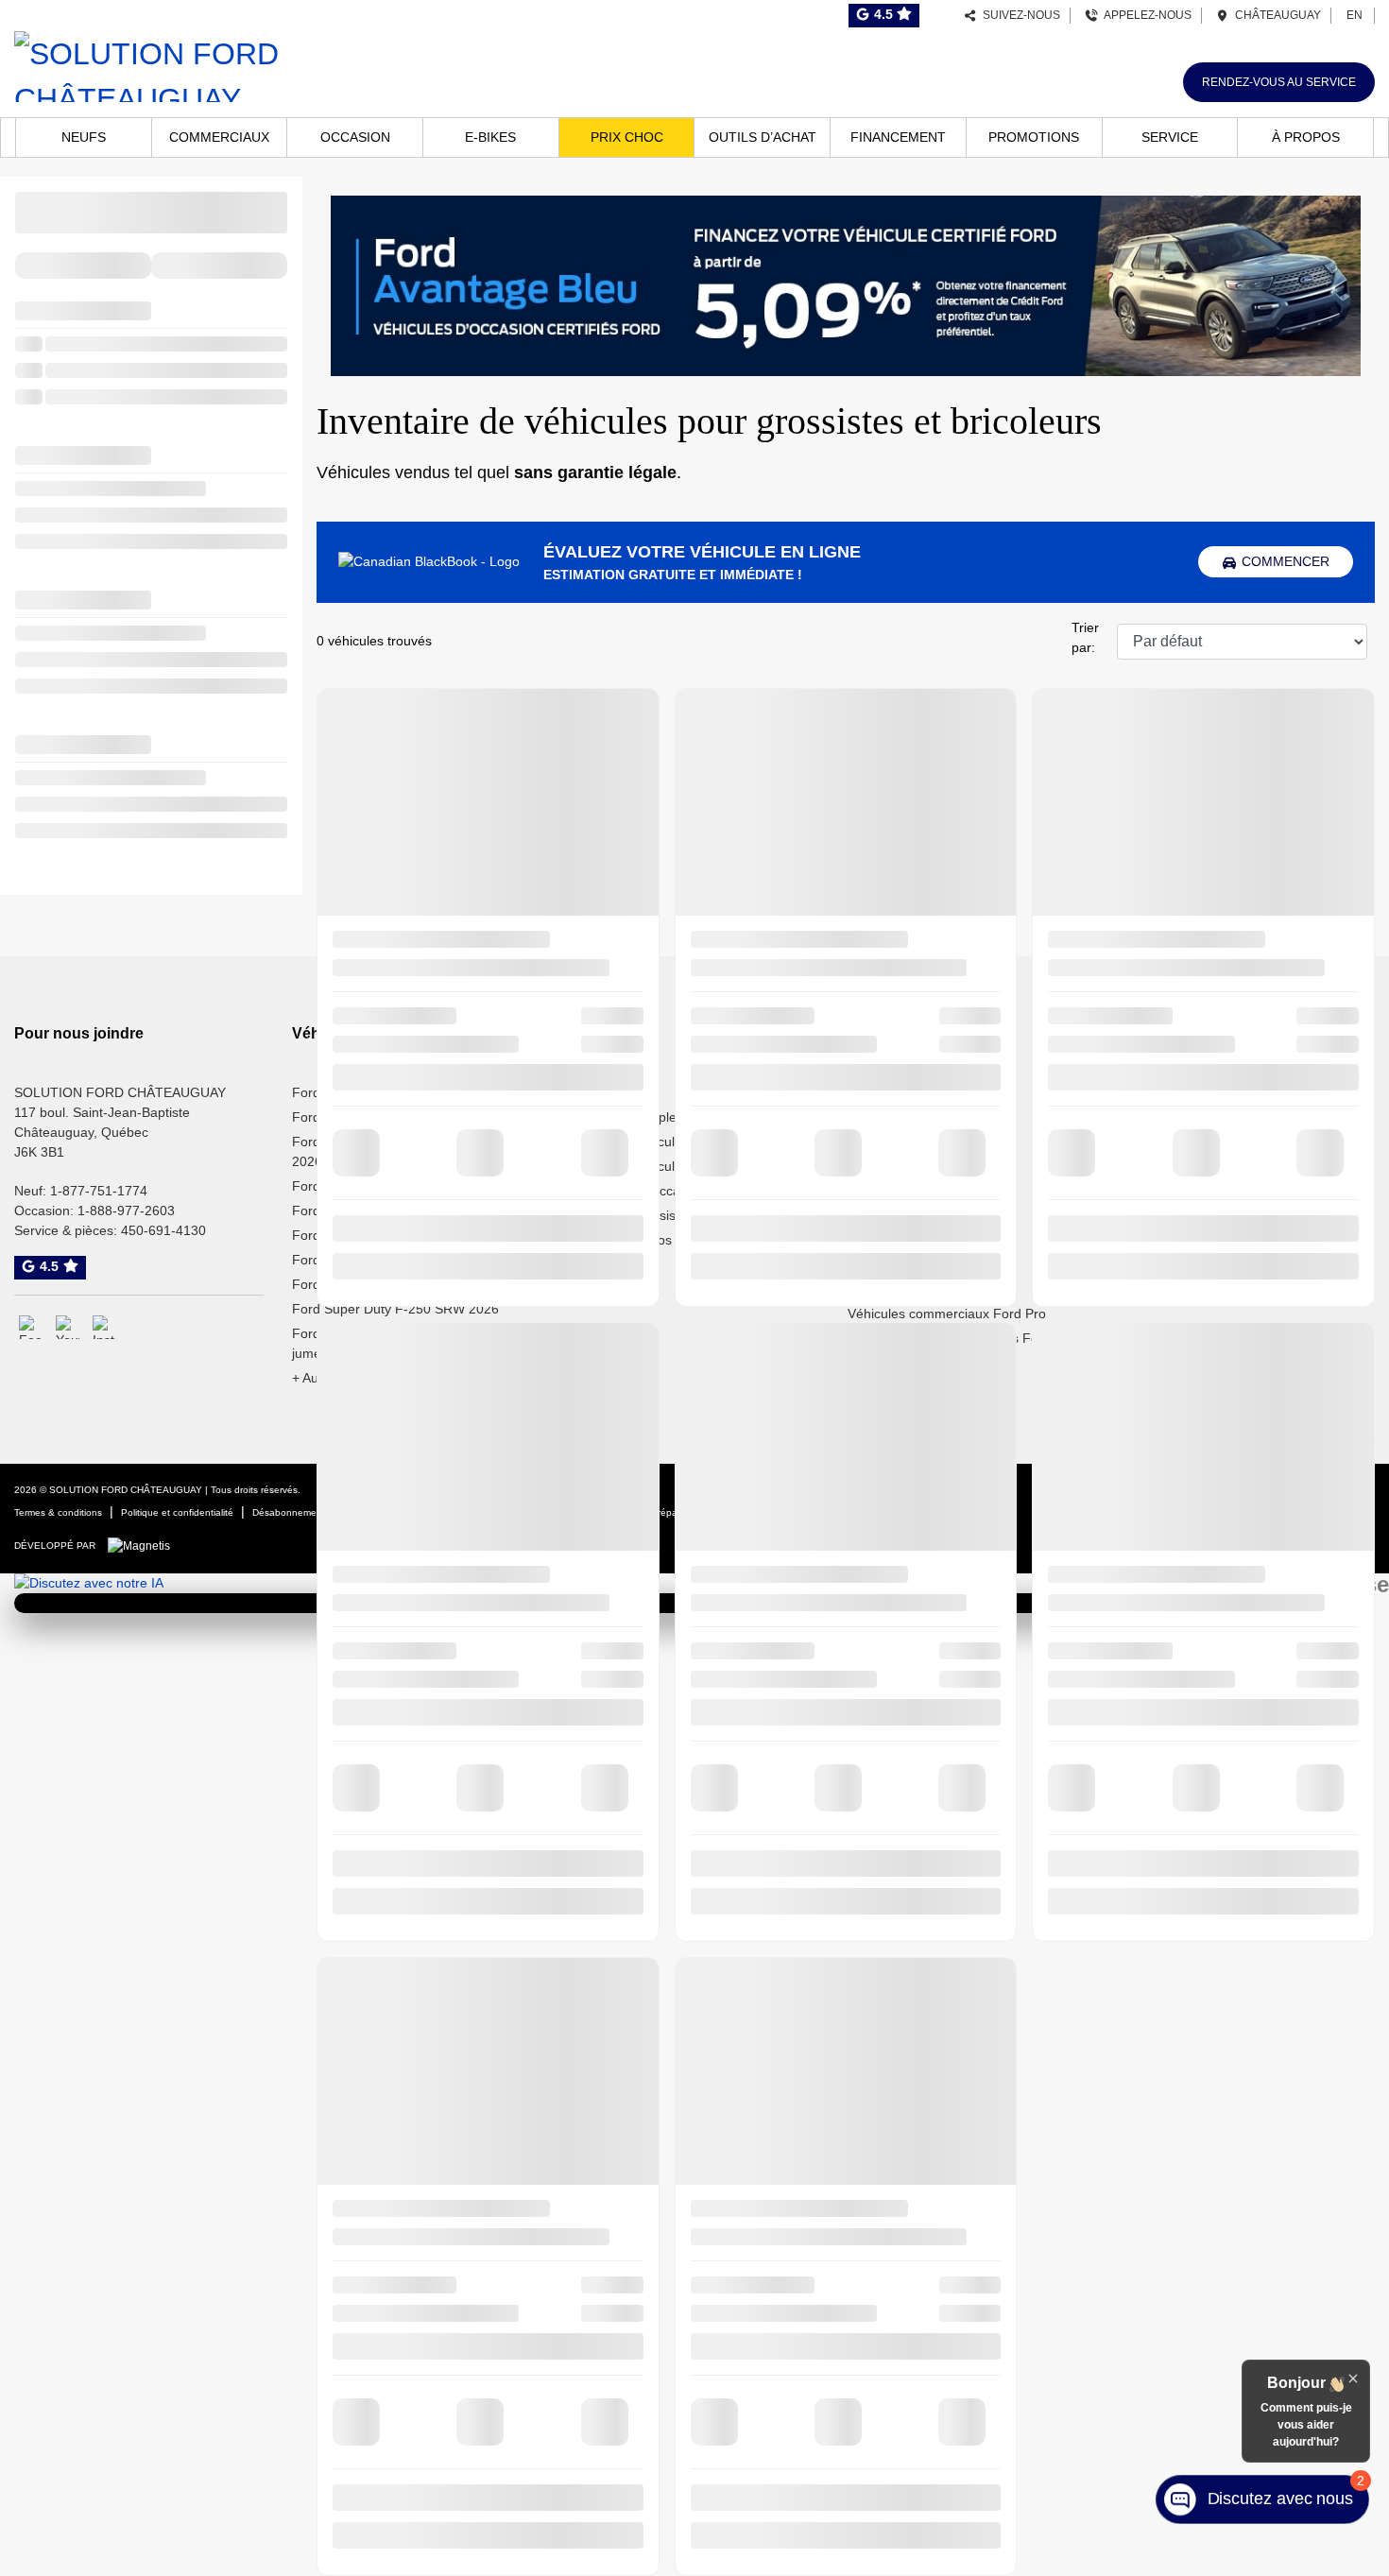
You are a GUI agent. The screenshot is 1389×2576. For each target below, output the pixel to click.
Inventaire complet (625, 1117)
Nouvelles (1155, 1117)
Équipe (1146, 1142)
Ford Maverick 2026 (352, 1260)
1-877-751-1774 (99, 1191)
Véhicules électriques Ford (1205, 1215)
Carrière (1150, 1166)
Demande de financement (925, 1215)
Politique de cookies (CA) (399, 1512)
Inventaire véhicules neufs (648, 1142)
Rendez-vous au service (1279, 82)
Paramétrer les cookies (522, 1512)
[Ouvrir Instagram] (104, 1327)
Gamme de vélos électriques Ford (949, 1338)
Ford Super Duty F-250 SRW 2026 (395, 1309)
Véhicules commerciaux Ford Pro (947, 1314)
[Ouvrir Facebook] (31, 1327)
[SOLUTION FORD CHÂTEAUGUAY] (231, 64)
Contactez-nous (1173, 1092)
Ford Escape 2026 (347, 1186)
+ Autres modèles (344, 1378)
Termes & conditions (58, 1512)
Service (1170, 137)
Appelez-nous (1145, 15)
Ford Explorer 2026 (350, 1235)
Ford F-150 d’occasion (637, 1191)
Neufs (84, 137)
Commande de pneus (912, 1264)
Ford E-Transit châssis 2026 (376, 1092)
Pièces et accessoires (912, 1289)
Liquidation (602, 1092)
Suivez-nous (1019, 15)
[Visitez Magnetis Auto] (144, 1545)
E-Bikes (490, 137)
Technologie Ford (1177, 1191)
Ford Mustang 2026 (351, 1284)
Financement (898, 137)
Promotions (1034, 137)
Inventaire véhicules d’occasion (663, 1166)
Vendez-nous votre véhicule (930, 1142)
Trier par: (1085, 637)
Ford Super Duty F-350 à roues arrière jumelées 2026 (408, 1343)
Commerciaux (219, 137)
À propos (1306, 137)
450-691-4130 (163, 1230)
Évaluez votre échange (916, 1117)
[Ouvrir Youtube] (68, 1327)
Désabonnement (289, 1512)
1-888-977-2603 (126, 1211)
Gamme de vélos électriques (655, 1240)
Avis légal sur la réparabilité (646, 1512)
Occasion (355, 137)
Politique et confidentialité (177, 1512)
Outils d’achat (763, 137)
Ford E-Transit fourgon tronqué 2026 (402, 1117)
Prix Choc (627, 137)
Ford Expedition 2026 (356, 1211)
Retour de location (902, 1191)
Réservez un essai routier (924, 1092)
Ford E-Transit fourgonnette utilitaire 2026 (400, 1151)
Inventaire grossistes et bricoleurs (670, 1215)
